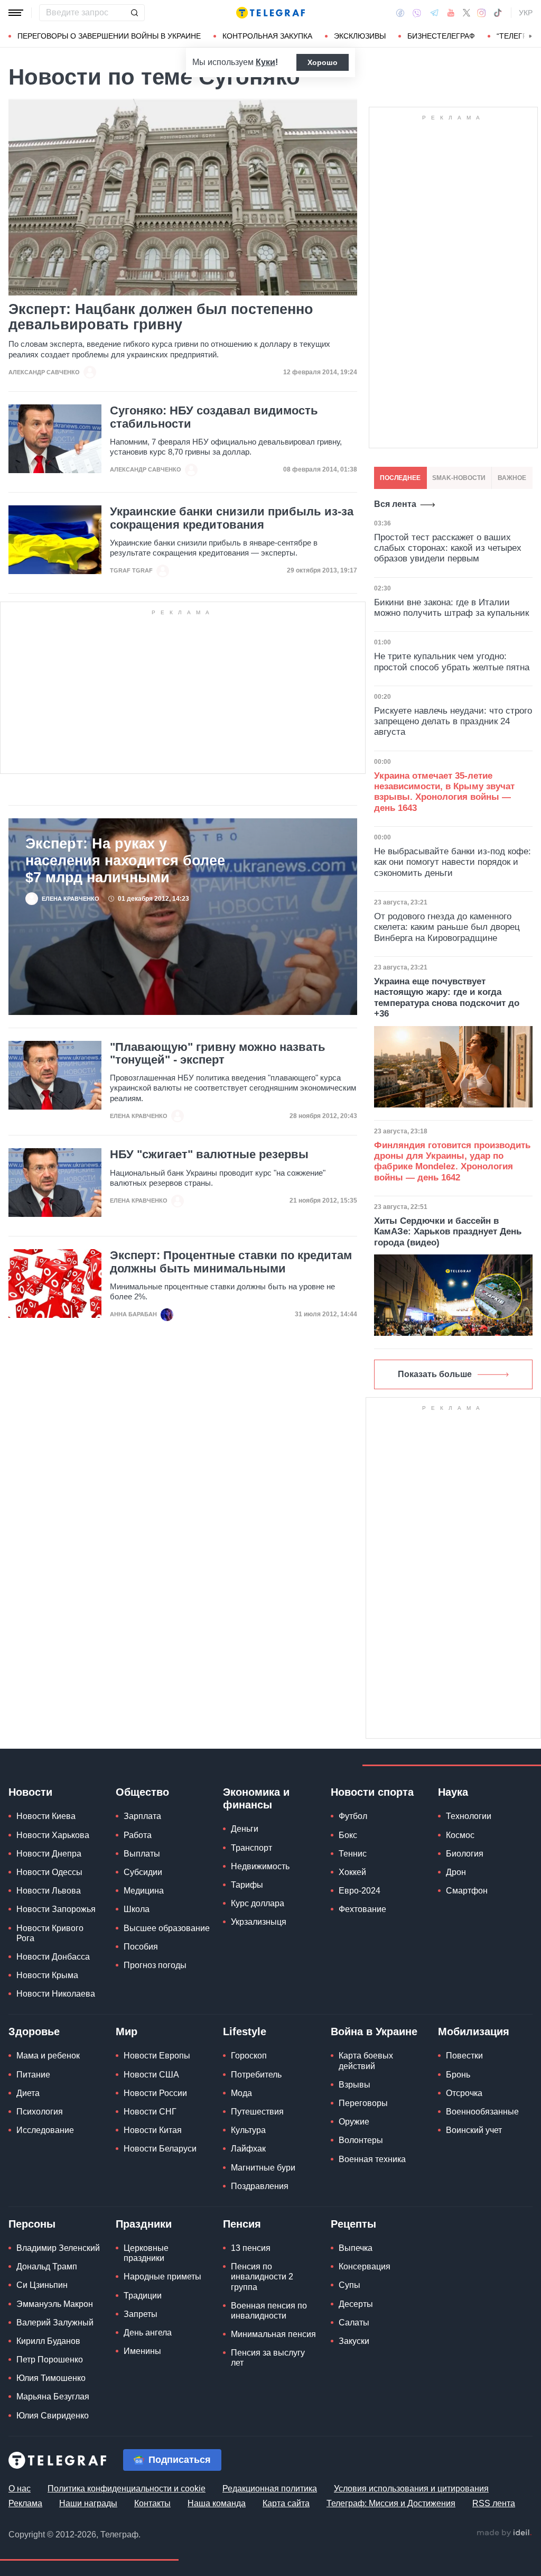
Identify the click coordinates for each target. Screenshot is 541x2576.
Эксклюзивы (360, 36)
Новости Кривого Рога (50, 1933)
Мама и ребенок (48, 2056)
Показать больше (435, 1374)
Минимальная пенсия (273, 2334)
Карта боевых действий (366, 2061)
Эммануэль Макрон (55, 2304)
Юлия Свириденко (53, 2416)
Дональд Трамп (47, 2266)
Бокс (348, 1835)
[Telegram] (434, 13)
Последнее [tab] (400, 478)
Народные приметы (162, 2277)
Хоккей (352, 1872)
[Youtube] (451, 13)
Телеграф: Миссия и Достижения (391, 2503)
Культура (248, 2130)
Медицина (144, 1891)
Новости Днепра (49, 1854)
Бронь (458, 2075)
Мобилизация (474, 2032)
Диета (28, 2093)
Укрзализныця (259, 1922)
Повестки (464, 2056)
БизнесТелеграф (441, 36)
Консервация (365, 2266)
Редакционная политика (270, 2489)
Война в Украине (374, 2032)
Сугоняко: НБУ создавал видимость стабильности (214, 417)
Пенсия (242, 2224)
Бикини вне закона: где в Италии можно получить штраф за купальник (451, 608)
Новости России (155, 2093)
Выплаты (142, 1854)
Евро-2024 (360, 1891)
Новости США (151, 2075)
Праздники (144, 2224)
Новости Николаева (56, 1994)
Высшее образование (167, 1928)
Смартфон (467, 1891)
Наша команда (217, 2503)
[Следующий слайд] (530, 36)
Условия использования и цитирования (411, 2489)
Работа (138, 1835)
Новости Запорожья (56, 1909)
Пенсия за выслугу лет (268, 2358)
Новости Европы (157, 2056)
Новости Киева (46, 1816)
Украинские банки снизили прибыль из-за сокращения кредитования (232, 518)
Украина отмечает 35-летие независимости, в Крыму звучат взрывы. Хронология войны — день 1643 (444, 792)
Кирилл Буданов (48, 2341)
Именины (142, 2351)
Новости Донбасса (53, 1957)
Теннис (353, 1854)
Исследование (45, 2130)
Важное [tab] (512, 478)
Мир (127, 2032)
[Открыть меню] (16, 13)
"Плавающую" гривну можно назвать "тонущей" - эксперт (218, 1054)
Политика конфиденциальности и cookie (127, 2489)
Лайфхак (248, 2149)
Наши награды (88, 2503)
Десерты (356, 2304)
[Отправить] (134, 13)
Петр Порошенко (50, 2360)
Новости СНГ (150, 2112)
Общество (142, 1792)
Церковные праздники (146, 2253)
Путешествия (257, 2112)
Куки (265, 62)
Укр (526, 13)
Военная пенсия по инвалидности (269, 2311)
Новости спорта (372, 1792)
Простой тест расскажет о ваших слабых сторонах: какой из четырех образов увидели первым (448, 548)
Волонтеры (361, 2140)
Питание (33, 2075)
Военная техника (372, 2159)
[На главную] (270, 13)
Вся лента (395, 504)
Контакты (152, 2503)
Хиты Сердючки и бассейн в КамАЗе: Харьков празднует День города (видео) (448, 1232)
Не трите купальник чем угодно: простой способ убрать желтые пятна (452, 662)
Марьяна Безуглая (53, 2397)
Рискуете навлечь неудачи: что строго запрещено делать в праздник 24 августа (453, 722)
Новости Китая (153, 2130)
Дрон (456, 1872)
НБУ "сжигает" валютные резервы (209, 1155)
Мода (241, 2093)
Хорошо (323, 62)
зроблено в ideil (504, 2533)
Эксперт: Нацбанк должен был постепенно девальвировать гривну (161, 317)
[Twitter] (467, 13)
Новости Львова (49, 1891)
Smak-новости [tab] (459, 478)
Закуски (354, 2341)
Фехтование (362, 1909)
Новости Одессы (49, 1872)
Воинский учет (474, 2130)
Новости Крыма (47, 1975)
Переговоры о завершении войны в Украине (109, 36)
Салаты (354, 2323)
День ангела (148, 2333)
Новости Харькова (53, 1835)
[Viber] (417, 13)
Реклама (25, 2503)
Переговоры (363, 2103)
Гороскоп (249, 2056)
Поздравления (260, 2186)
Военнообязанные (482, 2112)
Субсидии (143, 1872)
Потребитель (256, 2075)
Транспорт (251, 1848)
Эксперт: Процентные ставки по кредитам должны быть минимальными (231, 1262)
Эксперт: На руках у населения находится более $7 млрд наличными (125, 861)
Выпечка (356, 2248)
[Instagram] (482, 13)
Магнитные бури (263, 2168)
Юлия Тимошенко (51, 2378)
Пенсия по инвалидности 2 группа (262, 2277)
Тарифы (247, 1885)
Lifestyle (245, 2032)
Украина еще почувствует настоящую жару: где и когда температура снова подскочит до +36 (447, 998)
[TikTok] (498, 13)
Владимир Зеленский (58, 2248)
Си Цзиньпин (42, 2285)
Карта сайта (286, 2503)
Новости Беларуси (160, 2149)
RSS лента (494, 2503)
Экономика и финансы (256, 1798)
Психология (40, 2112)
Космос (460, 1835)
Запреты (141, 2314)
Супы (349, 2285)
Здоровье (34, 2032)
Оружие (354, 2122)
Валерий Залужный (55, 2323)
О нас (20, 2489)
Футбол (353, 1816)
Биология (465, 1854)
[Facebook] (400, 13)
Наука (453, 1792)
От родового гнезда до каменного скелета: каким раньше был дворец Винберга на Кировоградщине (447, 927)
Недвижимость (260, 1866)
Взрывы (355, 2085)
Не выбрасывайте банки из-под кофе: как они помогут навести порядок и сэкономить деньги (453, 862)
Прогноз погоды (155, 1965)
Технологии (469, 1816)
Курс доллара (258, 1903)
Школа (137, 1909)
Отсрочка (464, 2093)
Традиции (143, 2296)
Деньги (245, 1829)
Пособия (141, 1947)
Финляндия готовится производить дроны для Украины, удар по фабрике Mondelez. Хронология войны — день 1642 (452, 1161)
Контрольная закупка (267, 36)
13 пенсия (251, 2248)
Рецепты (353, 2224)
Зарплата (142, 1816)
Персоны (32, 2224)
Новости (30, 1792)
